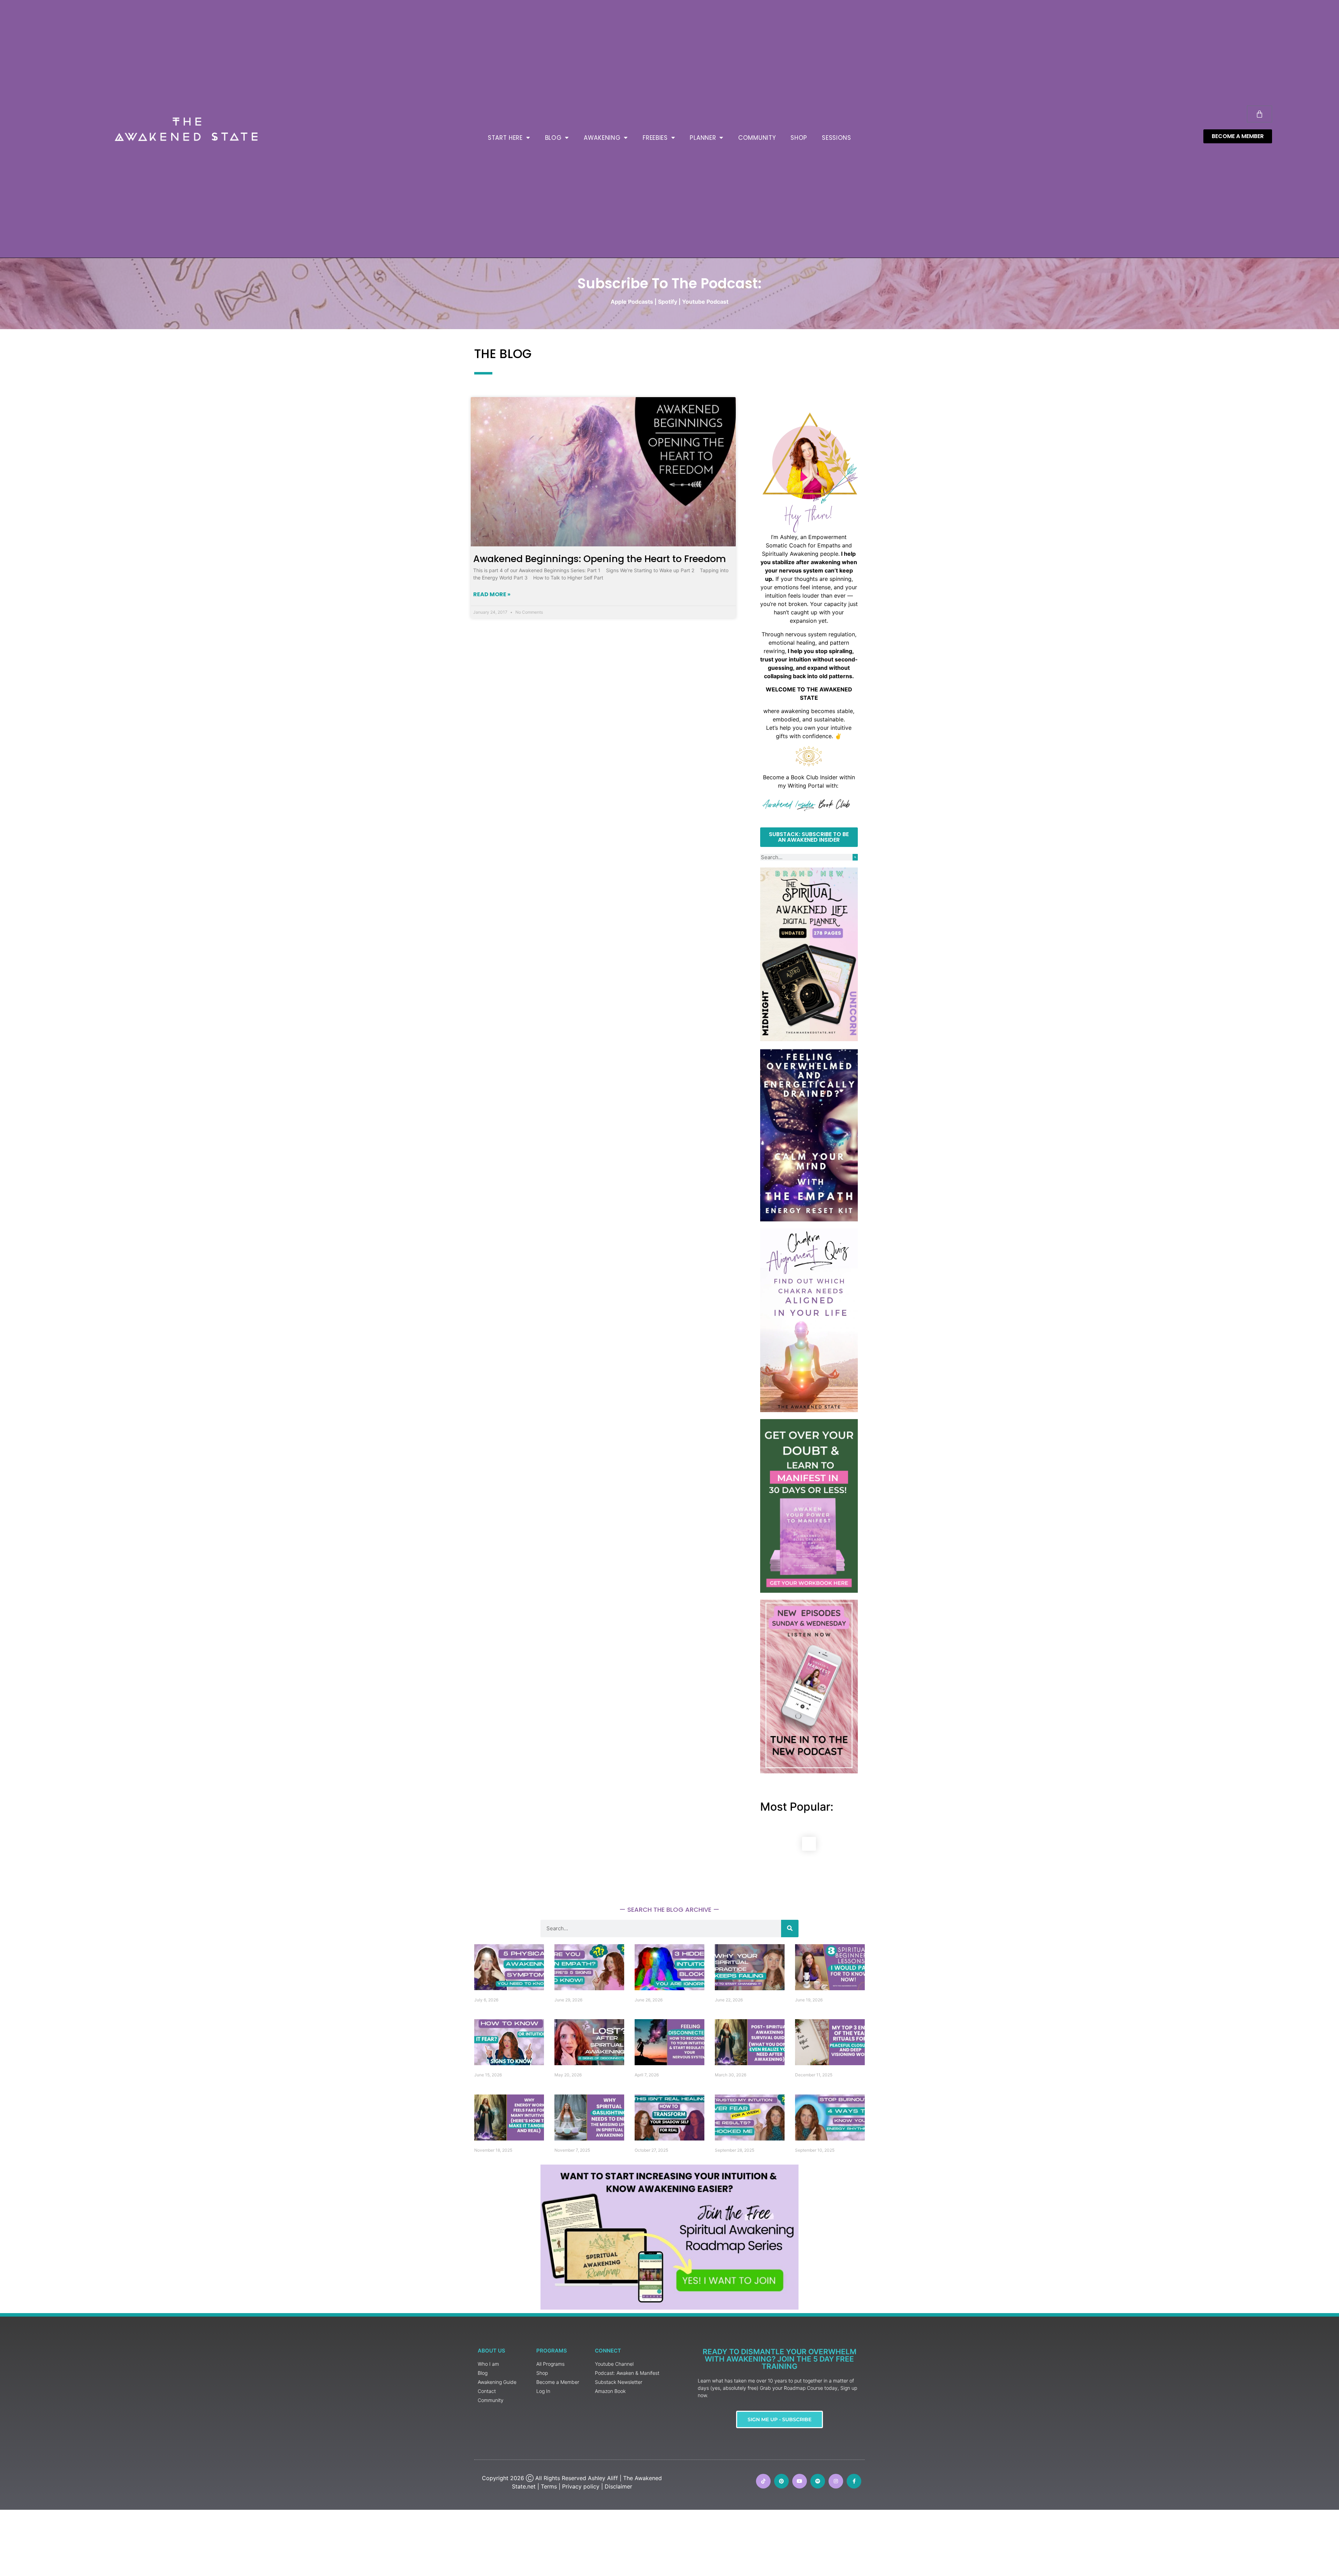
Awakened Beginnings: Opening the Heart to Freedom (600, 559)
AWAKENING (602, 138)
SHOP (799, 138)
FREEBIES (655, 138)
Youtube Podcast (705, 302)
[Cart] (1259, 114)
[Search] (855, 857)
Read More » (492, 594)
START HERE (505, 138)
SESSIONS (837, 138)
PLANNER (703, 138)
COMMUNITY (757, 138)
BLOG (553, 138)
